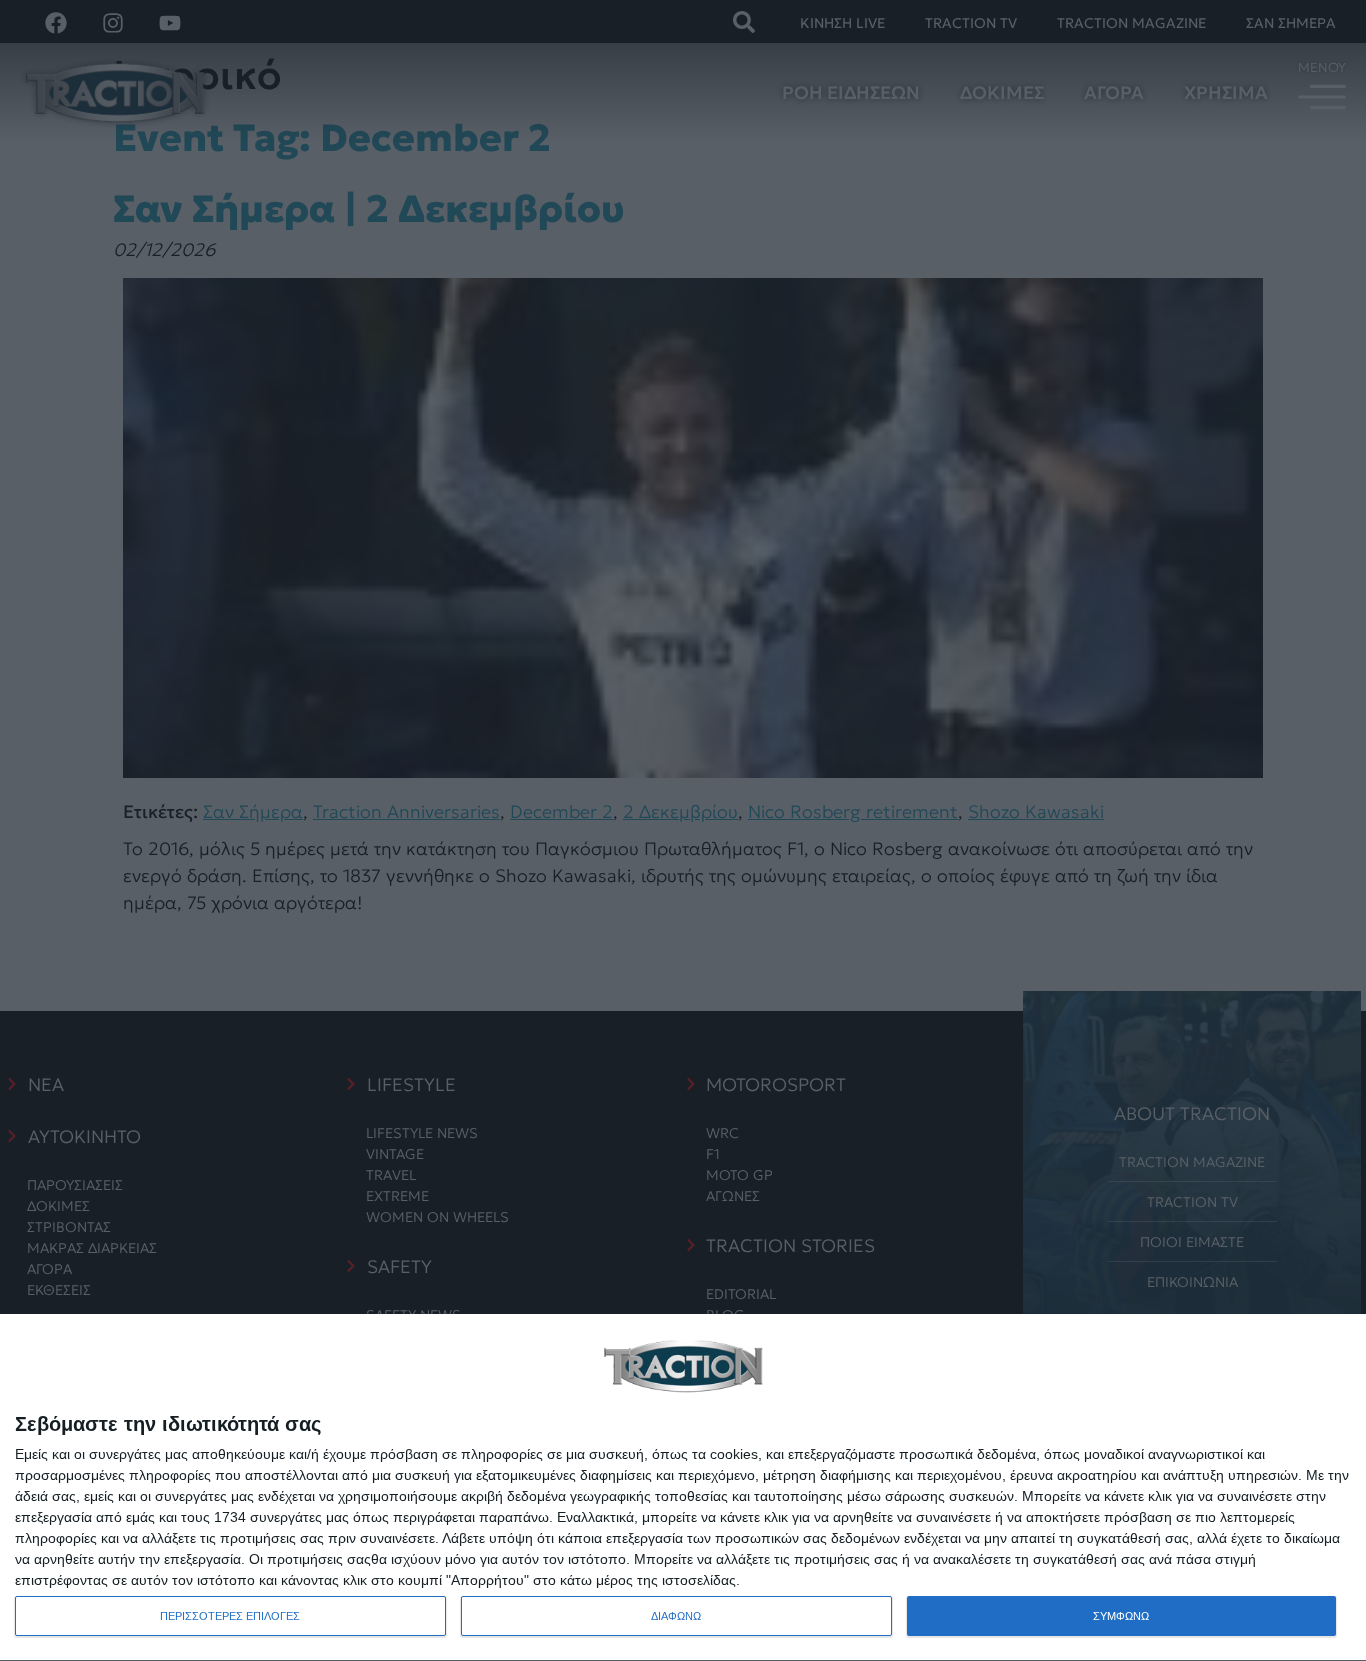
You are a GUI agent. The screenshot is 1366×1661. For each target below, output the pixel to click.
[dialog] (683, 1488)
